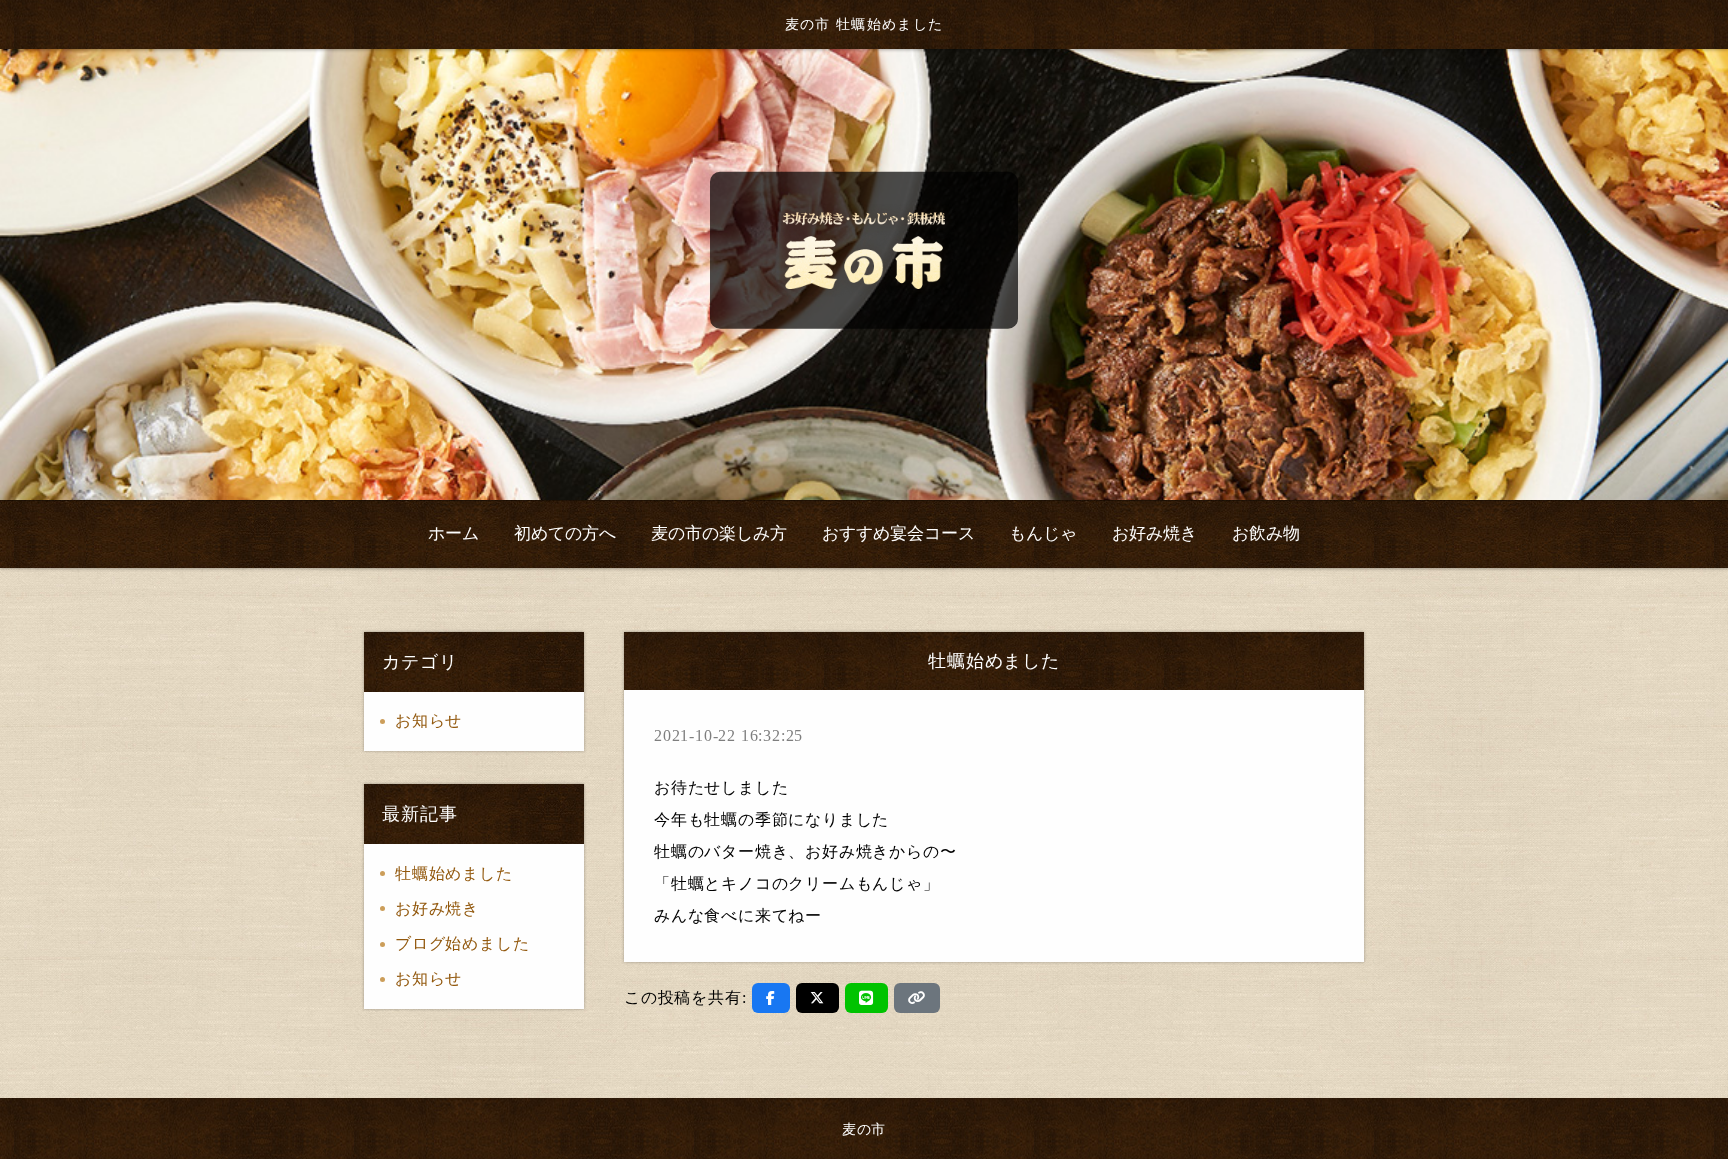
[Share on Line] (866, 998)
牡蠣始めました (454, 873)
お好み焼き (437, 908)
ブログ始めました (462, 943)
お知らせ (428, 720)
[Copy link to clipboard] (917, 998)
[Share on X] (817, 998)
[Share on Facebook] (771, 998)
